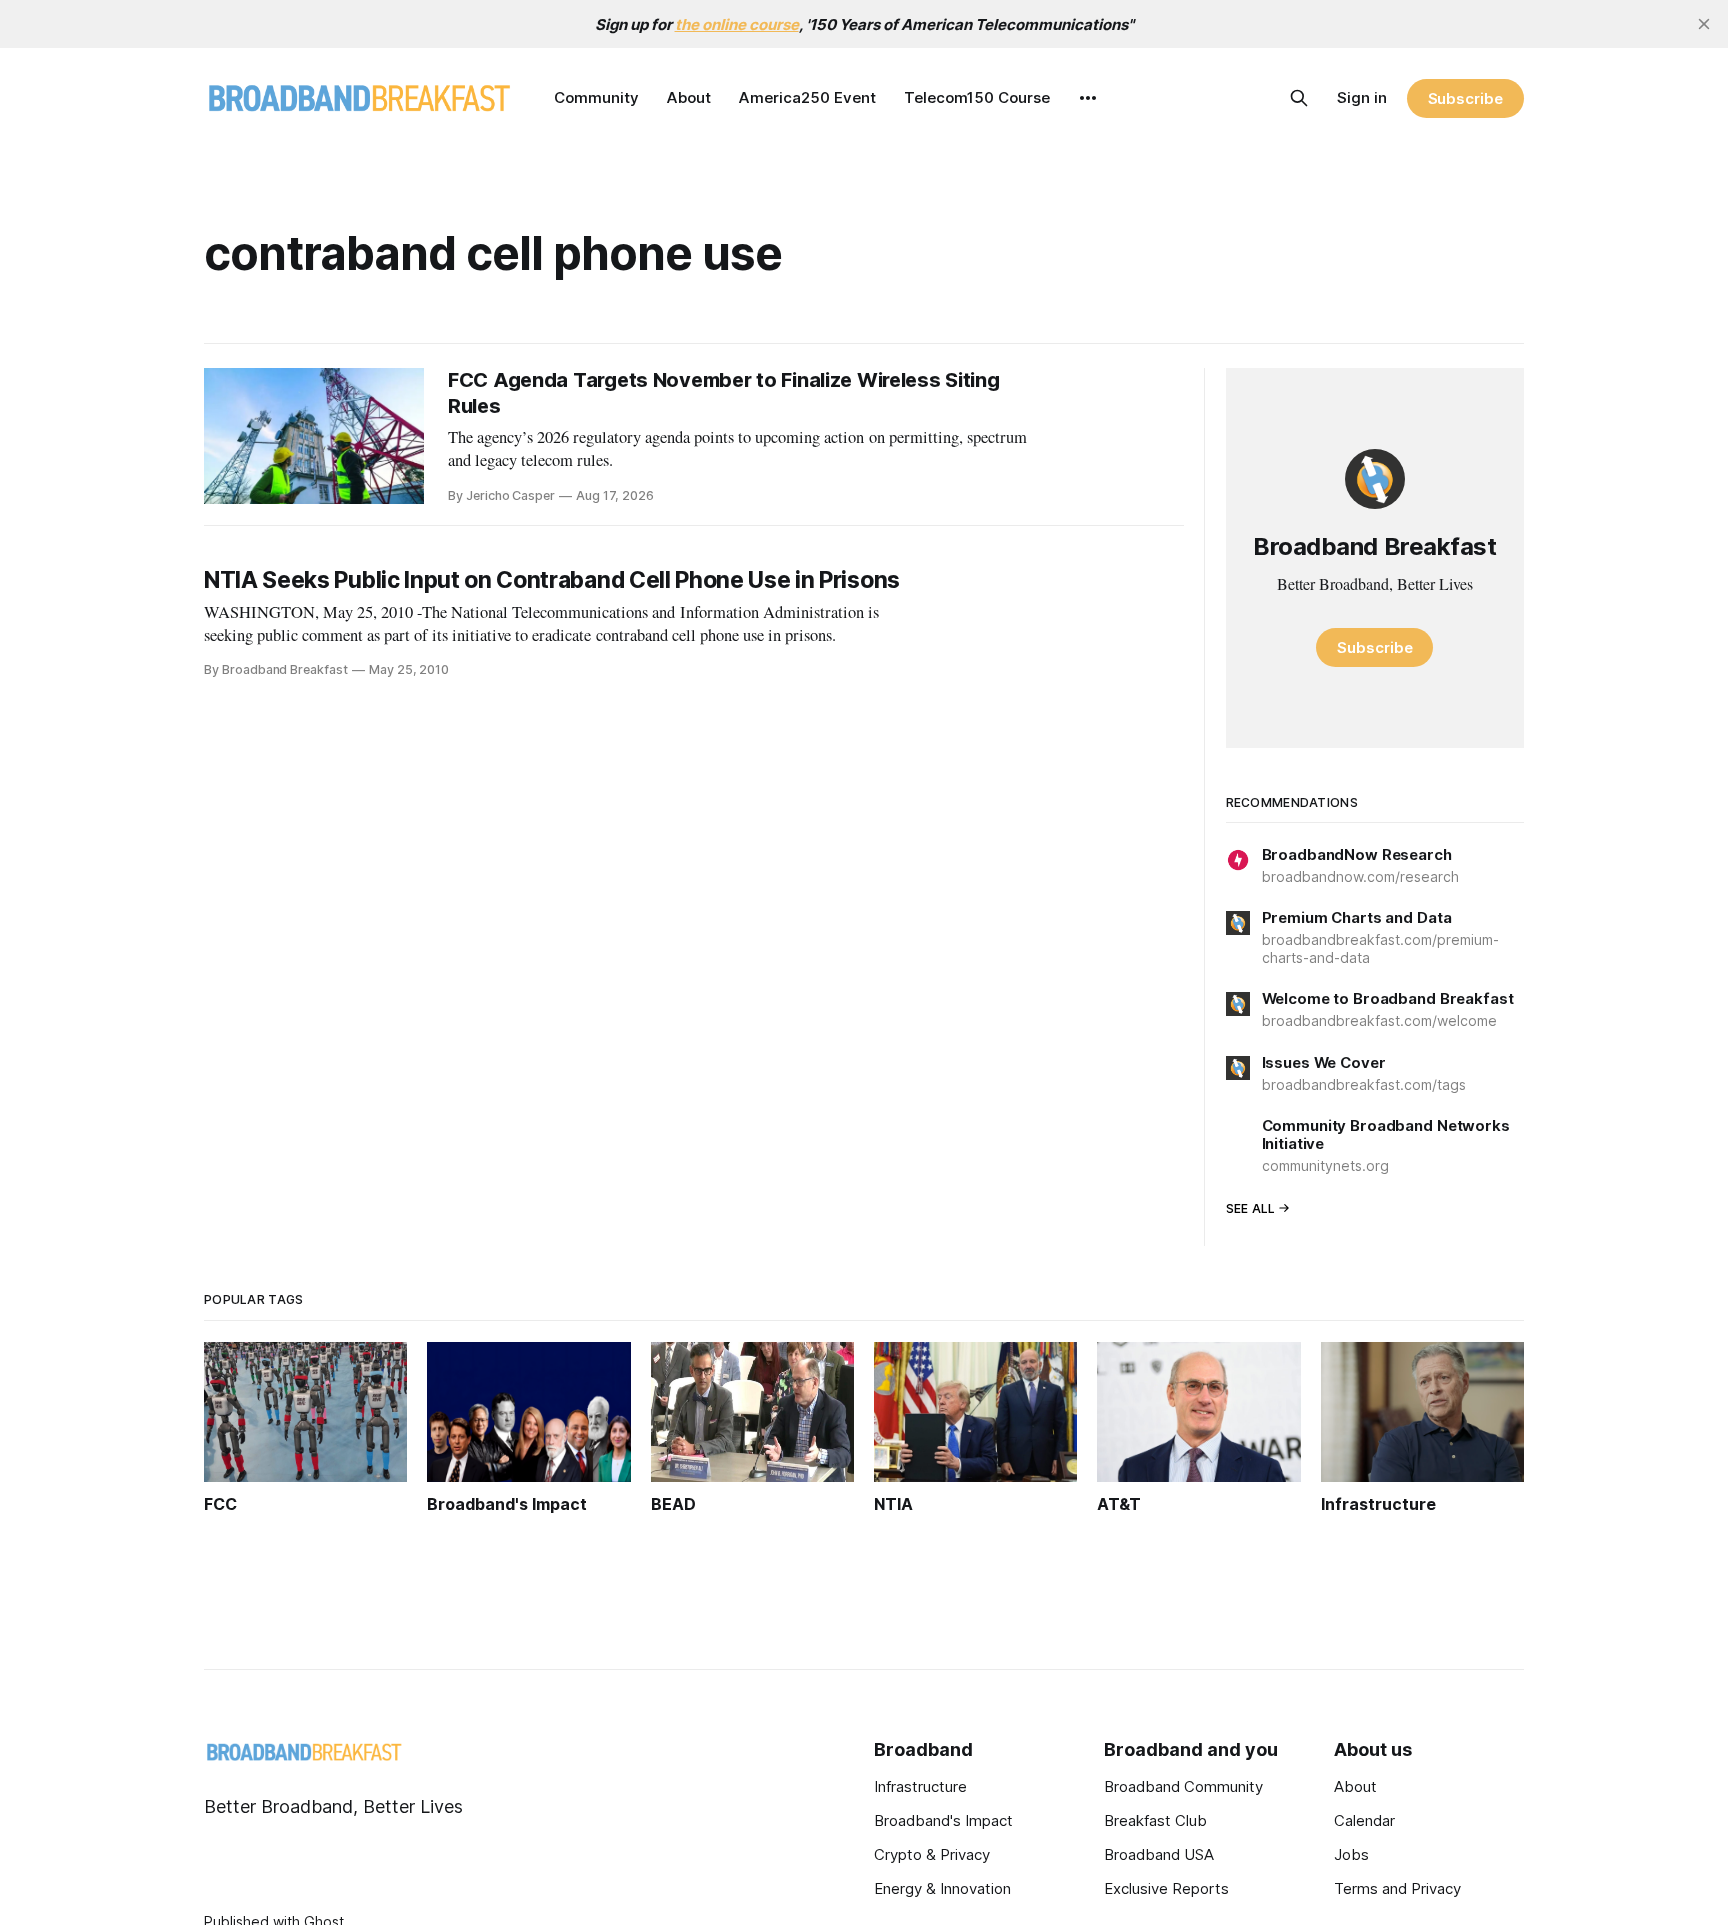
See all (1251, 1208)
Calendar (1364, 1820)
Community (596, 97)
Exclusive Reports (1166, 1888)
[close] (1704, 24)
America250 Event (807, 97)
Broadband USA (1159, 1854)
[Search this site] (1299, 98)
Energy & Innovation (942, 1888)
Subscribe (1465, 98)
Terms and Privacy (1397, 1888)
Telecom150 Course (977, 97)
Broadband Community (1183, 1786)
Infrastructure (920, 1786)
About (689, 97)
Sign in (1362, 97)
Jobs (1351, 1854)
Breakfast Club (1155, 1820)
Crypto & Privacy (932, 1854)
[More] (1088, 98)
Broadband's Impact (943, 1820)
